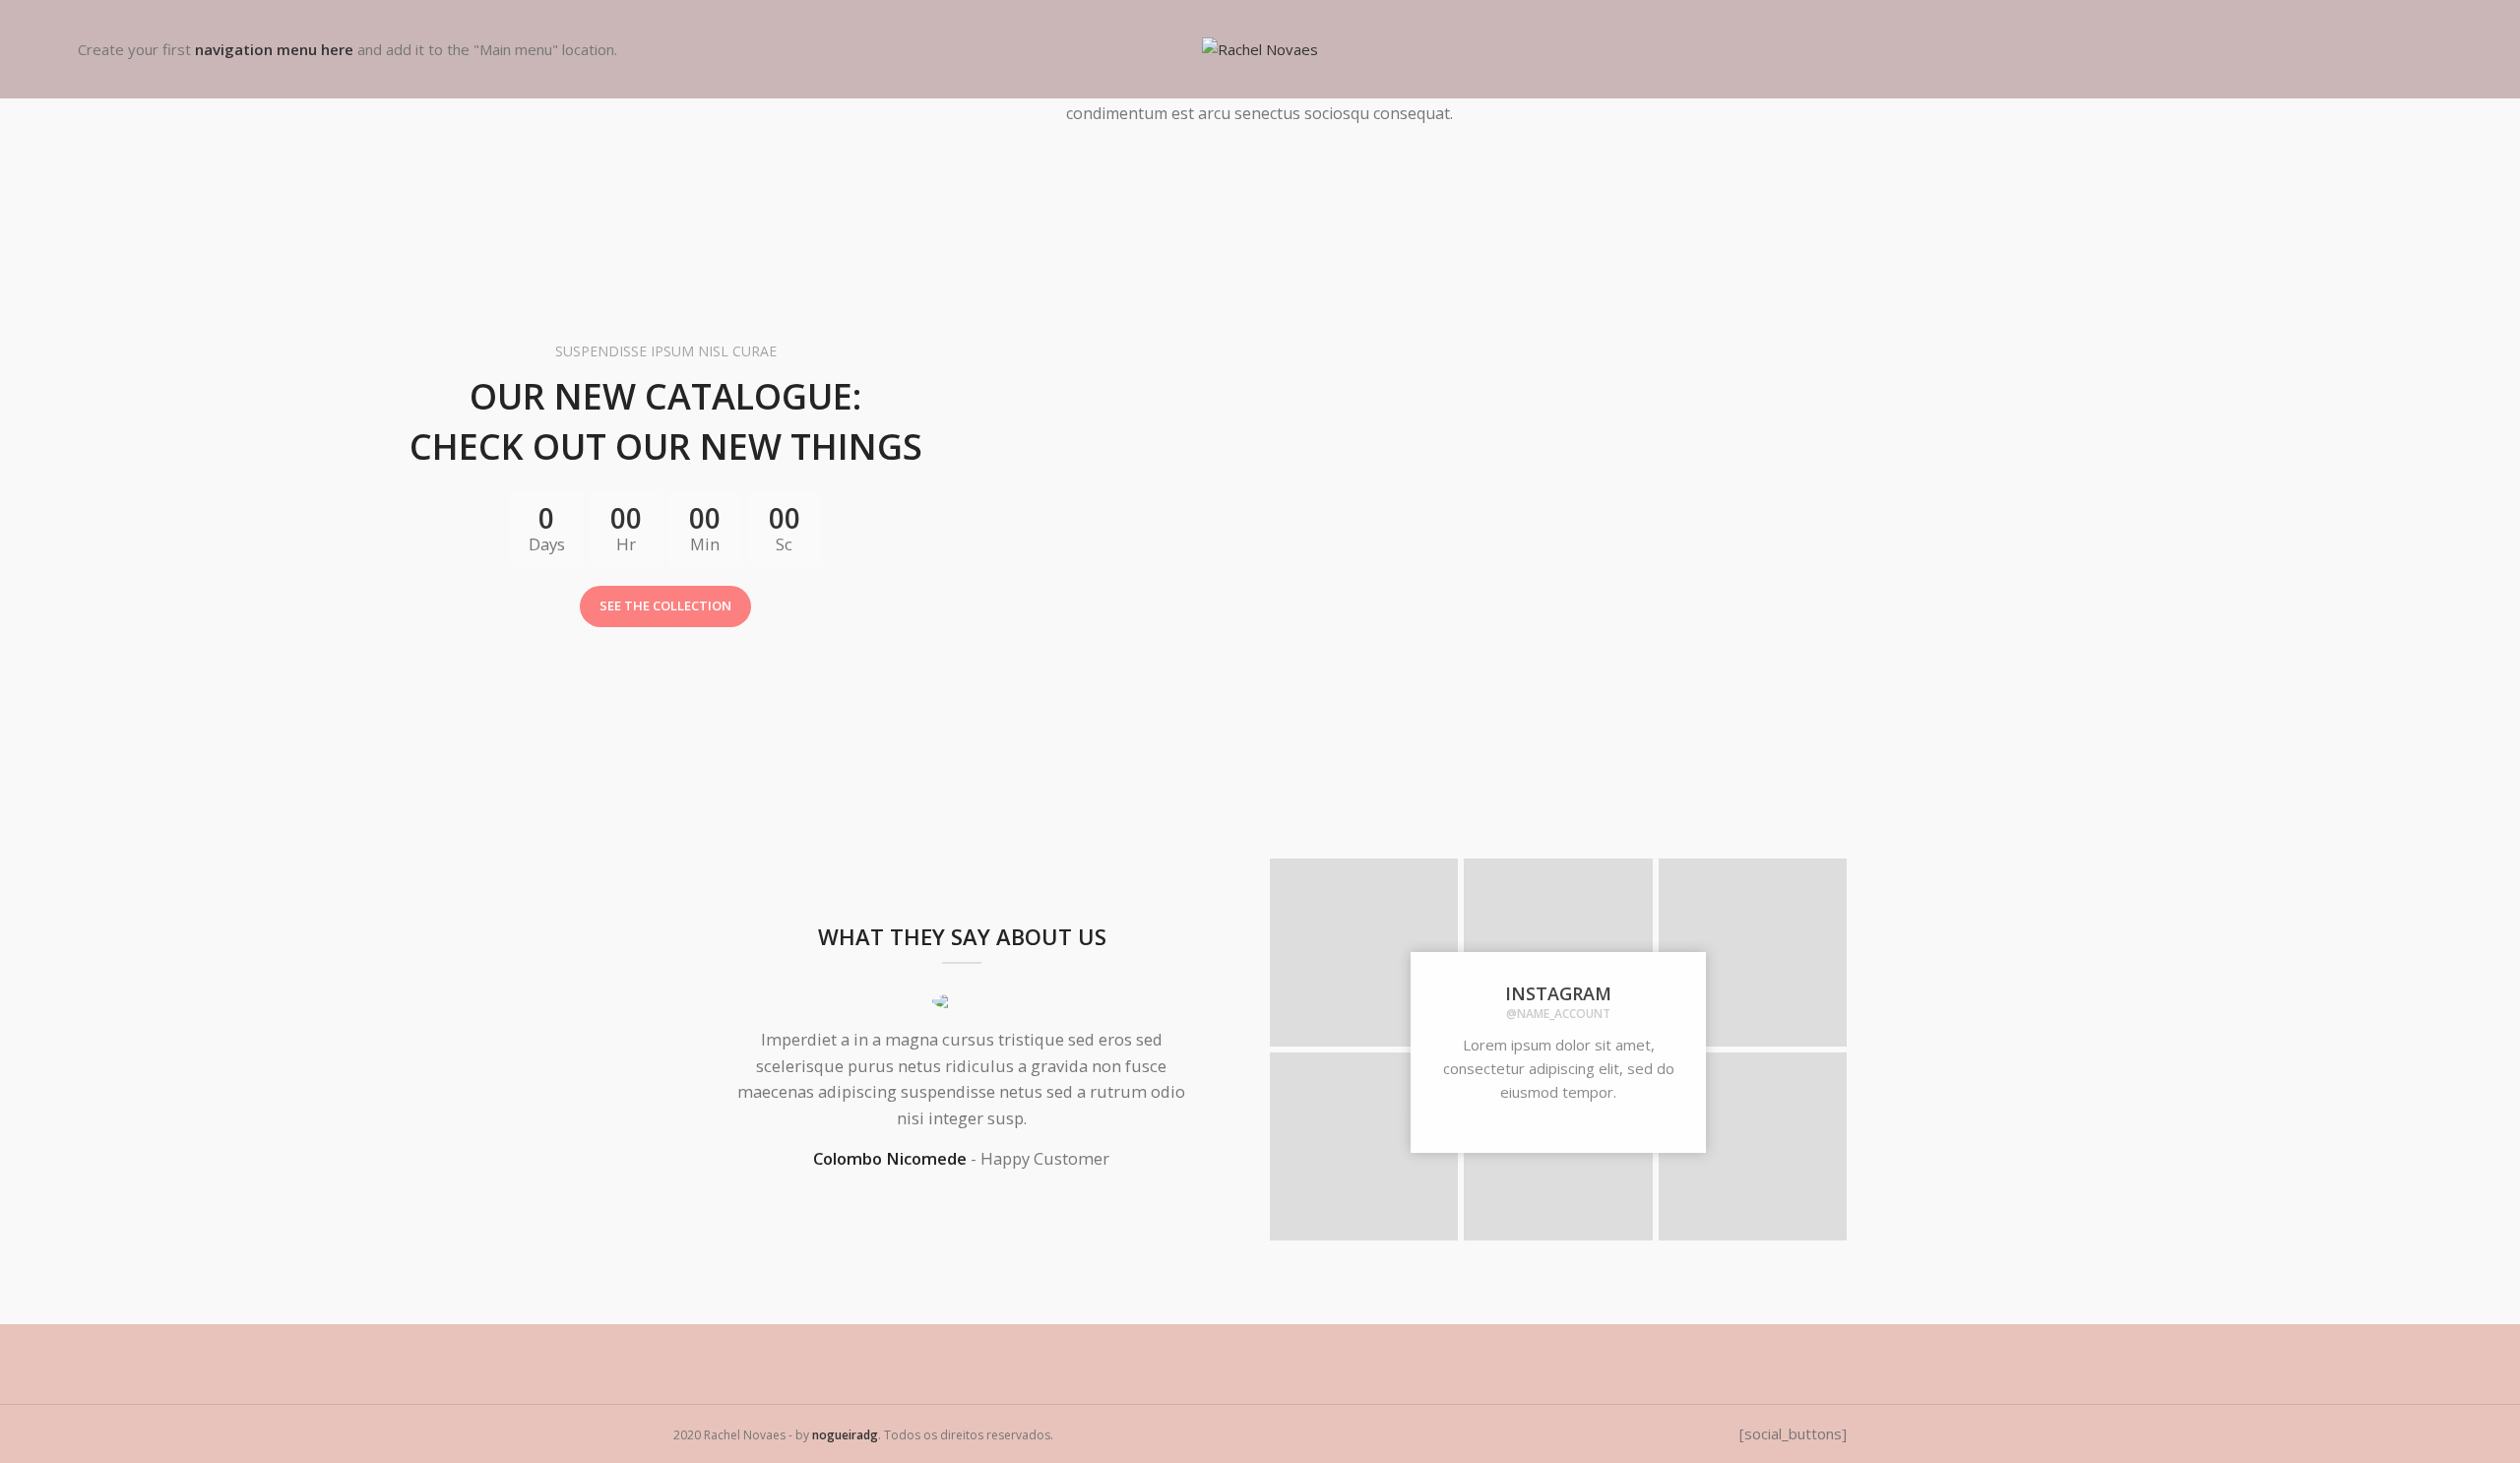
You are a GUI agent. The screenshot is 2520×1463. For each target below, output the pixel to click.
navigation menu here (274, 49)
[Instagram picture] (1364, 953)
